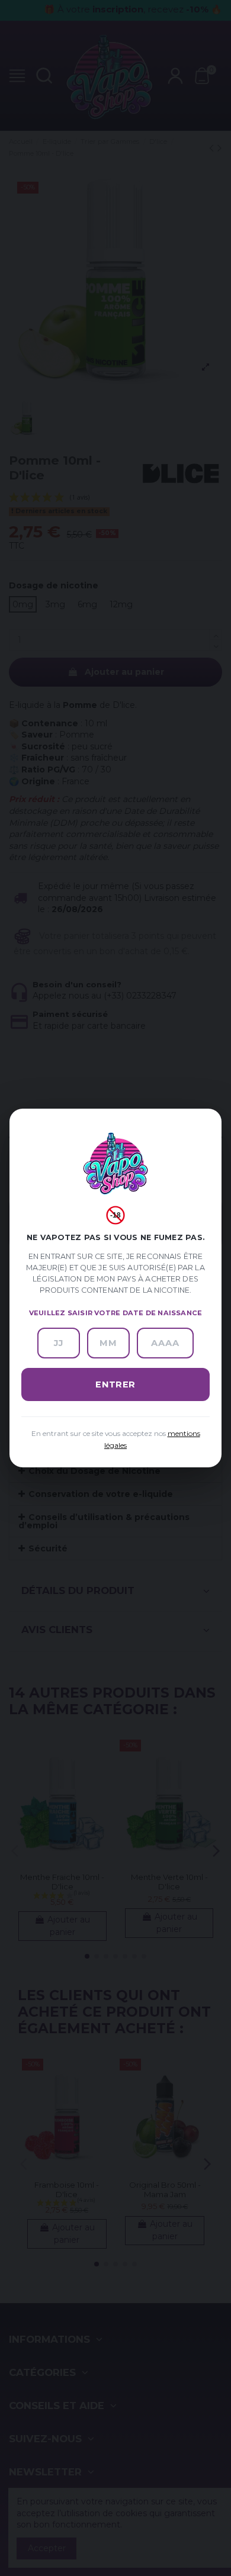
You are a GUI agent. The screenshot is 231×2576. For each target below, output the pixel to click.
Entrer (115, 1384)
